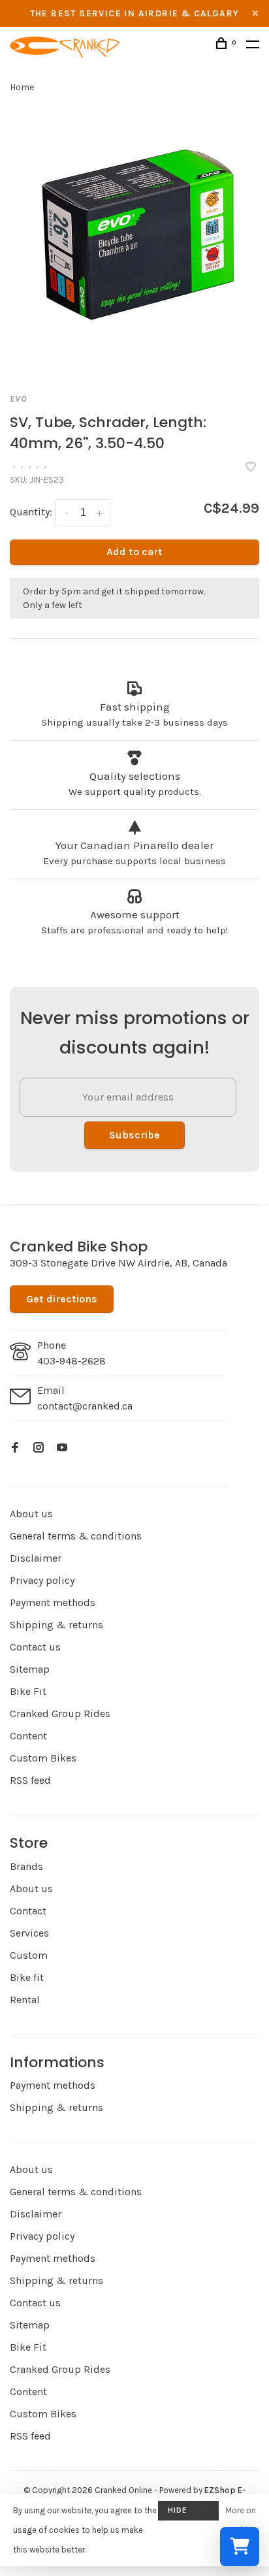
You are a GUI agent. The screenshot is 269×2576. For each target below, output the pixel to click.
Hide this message (188, 2513)
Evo (19, 399)
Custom (29, 1955)
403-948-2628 (71, 1361)
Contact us (35, 1647)
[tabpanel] (134, 242)
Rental (25, 2000)
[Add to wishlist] (251, 468)
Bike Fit (28, 1691)
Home (22, 87)
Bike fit (27, 1977)
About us (31, 1514)
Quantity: (31, 512)
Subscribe (134, 1135)
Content (28, 1736)
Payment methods (53, 1602)
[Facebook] (15, 1448)
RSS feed (30, 1780)
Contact (28, 1911)
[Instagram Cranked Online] (39, 1448)
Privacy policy (42, 1580)
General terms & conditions (76, 1536)
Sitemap (30, 1669)
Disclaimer (36, 1558)
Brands (26, 1866)
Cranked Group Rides (60, 1714)
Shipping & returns (56, 1625)
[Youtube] (62, 1448)
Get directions (62, 1299)
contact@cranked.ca (85, 1406)
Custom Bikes (43, 1758)
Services (29, 1933)
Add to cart (134, 552)
